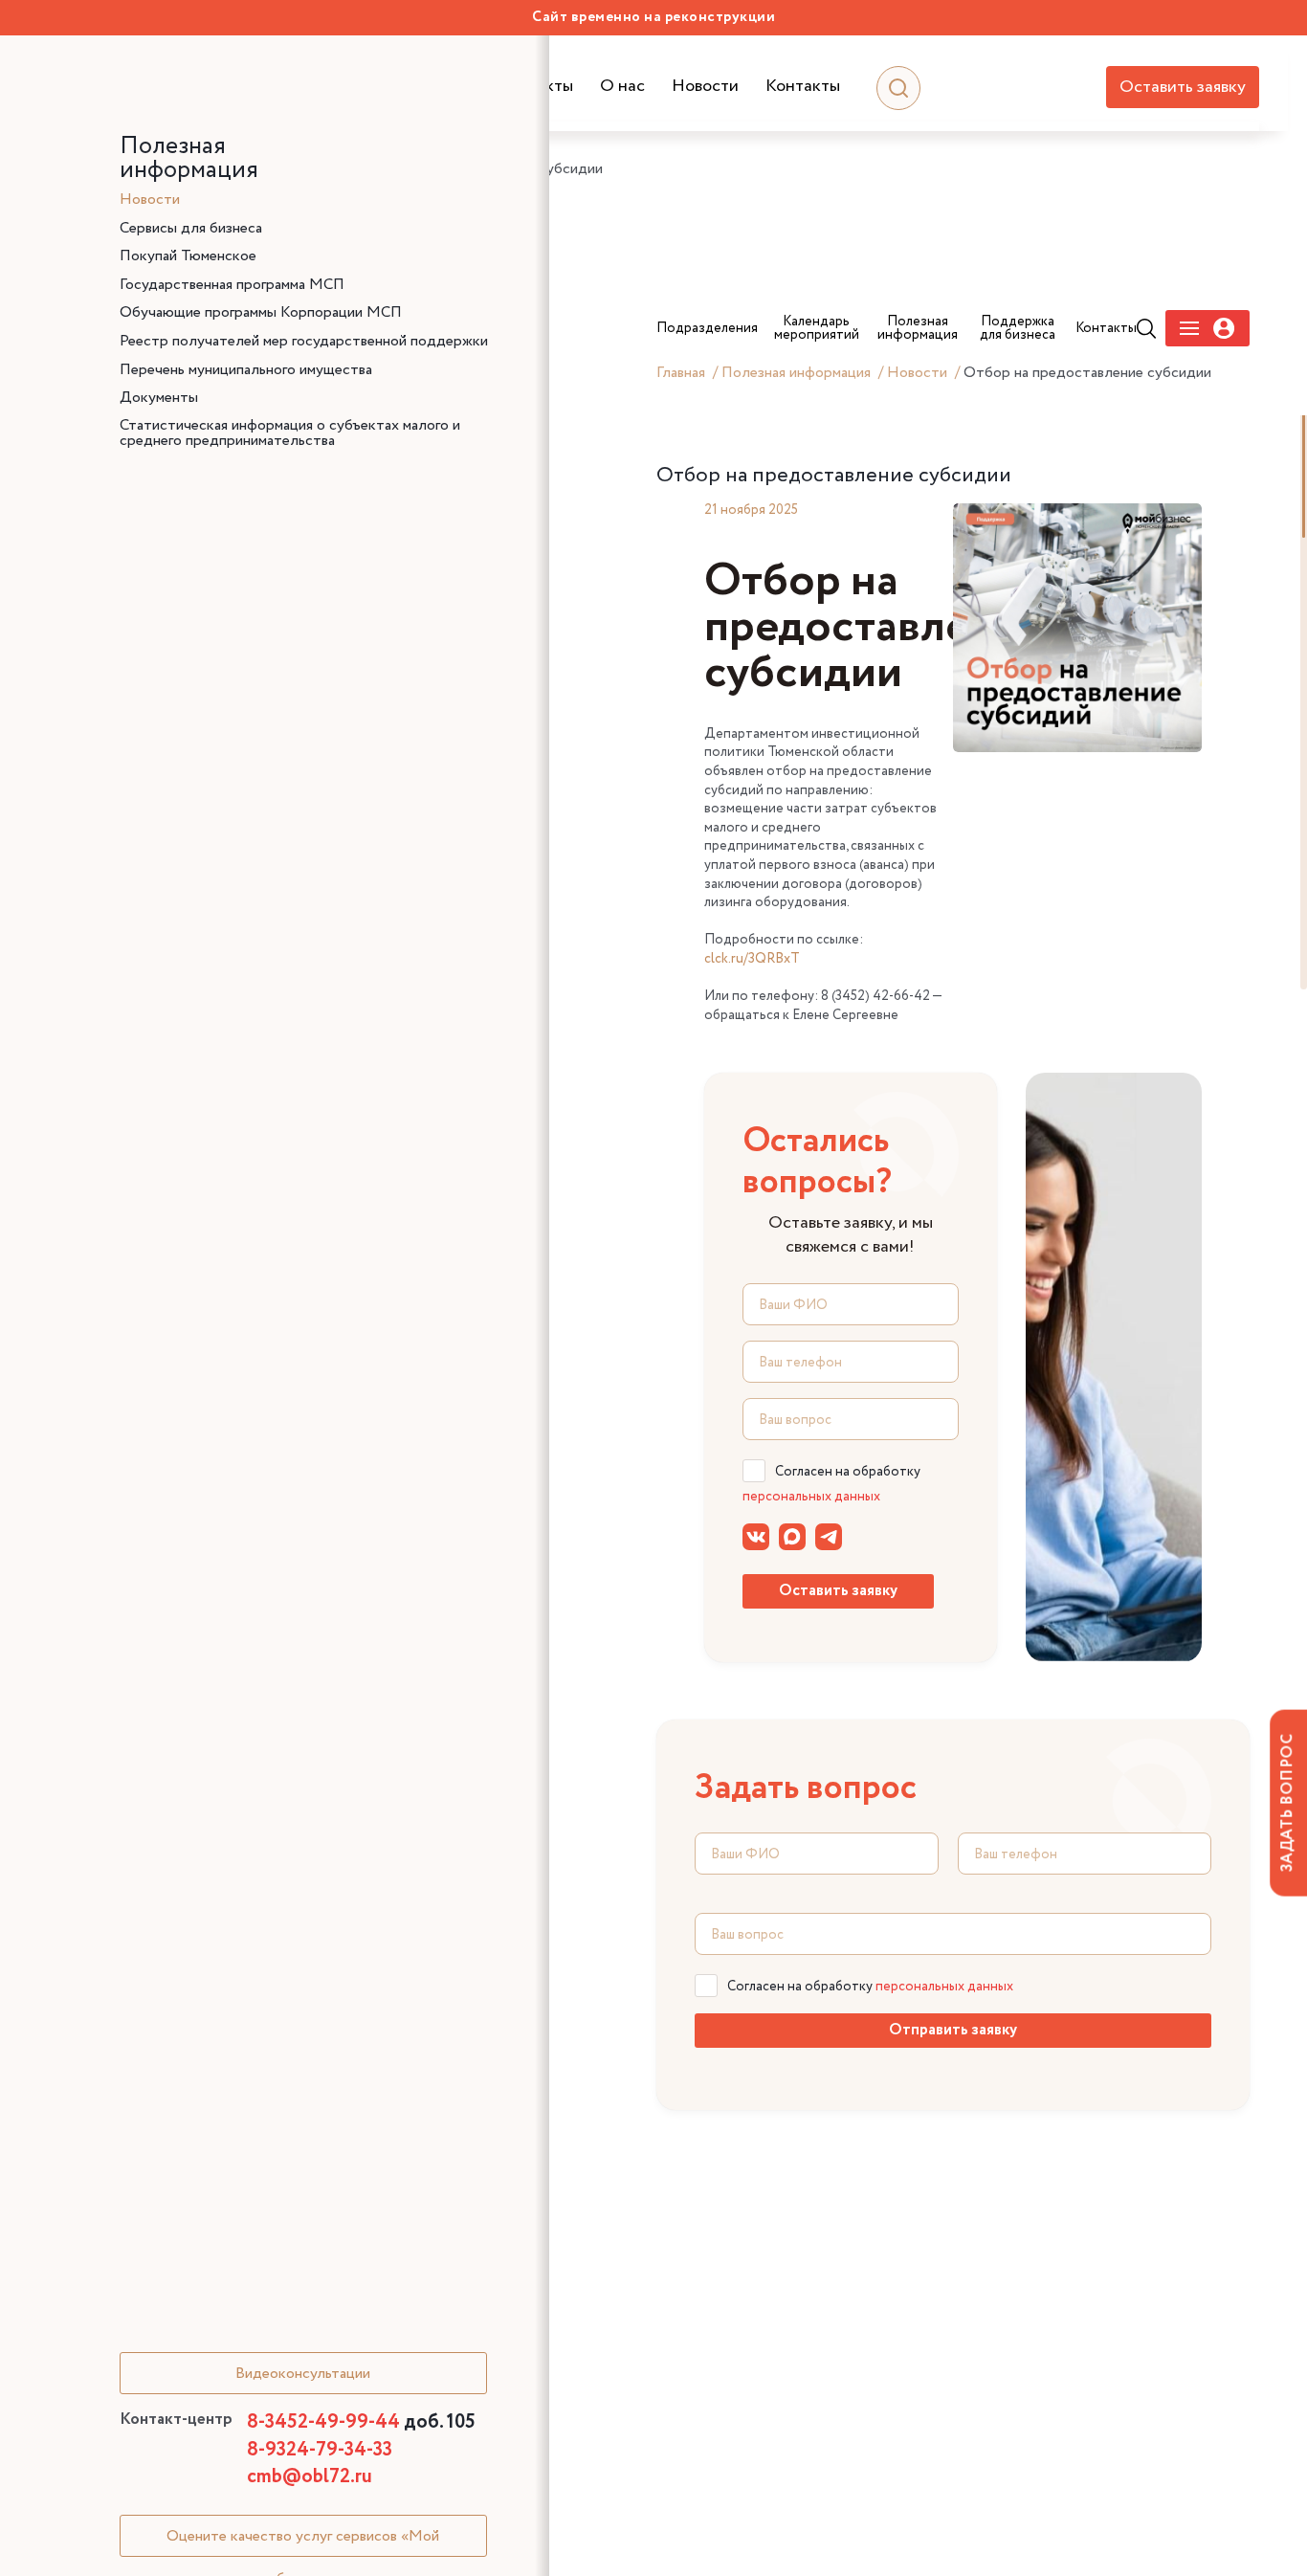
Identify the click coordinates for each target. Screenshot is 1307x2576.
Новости (705, 87)
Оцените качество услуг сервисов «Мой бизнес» (303, 2541)
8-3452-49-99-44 (361, 2422)
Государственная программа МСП (232, 285)
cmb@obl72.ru (310, 2477)
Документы (159, 398)
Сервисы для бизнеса (191, 229)
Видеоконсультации (303, 2374)
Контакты (803, 87)
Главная (681, 373)
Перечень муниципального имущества (246, 370)
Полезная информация (796, 373)
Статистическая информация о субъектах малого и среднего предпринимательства (290, 433)
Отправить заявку (953, 2030)
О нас (622, 87)
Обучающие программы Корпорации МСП (261, 313)
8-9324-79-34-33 (320, 2450)
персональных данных (811, 1497)
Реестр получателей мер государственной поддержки (304, 342)
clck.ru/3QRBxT (752, 959)
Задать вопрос (1287, 1803)
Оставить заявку (1183, 87)
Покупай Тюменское (188, 256)
